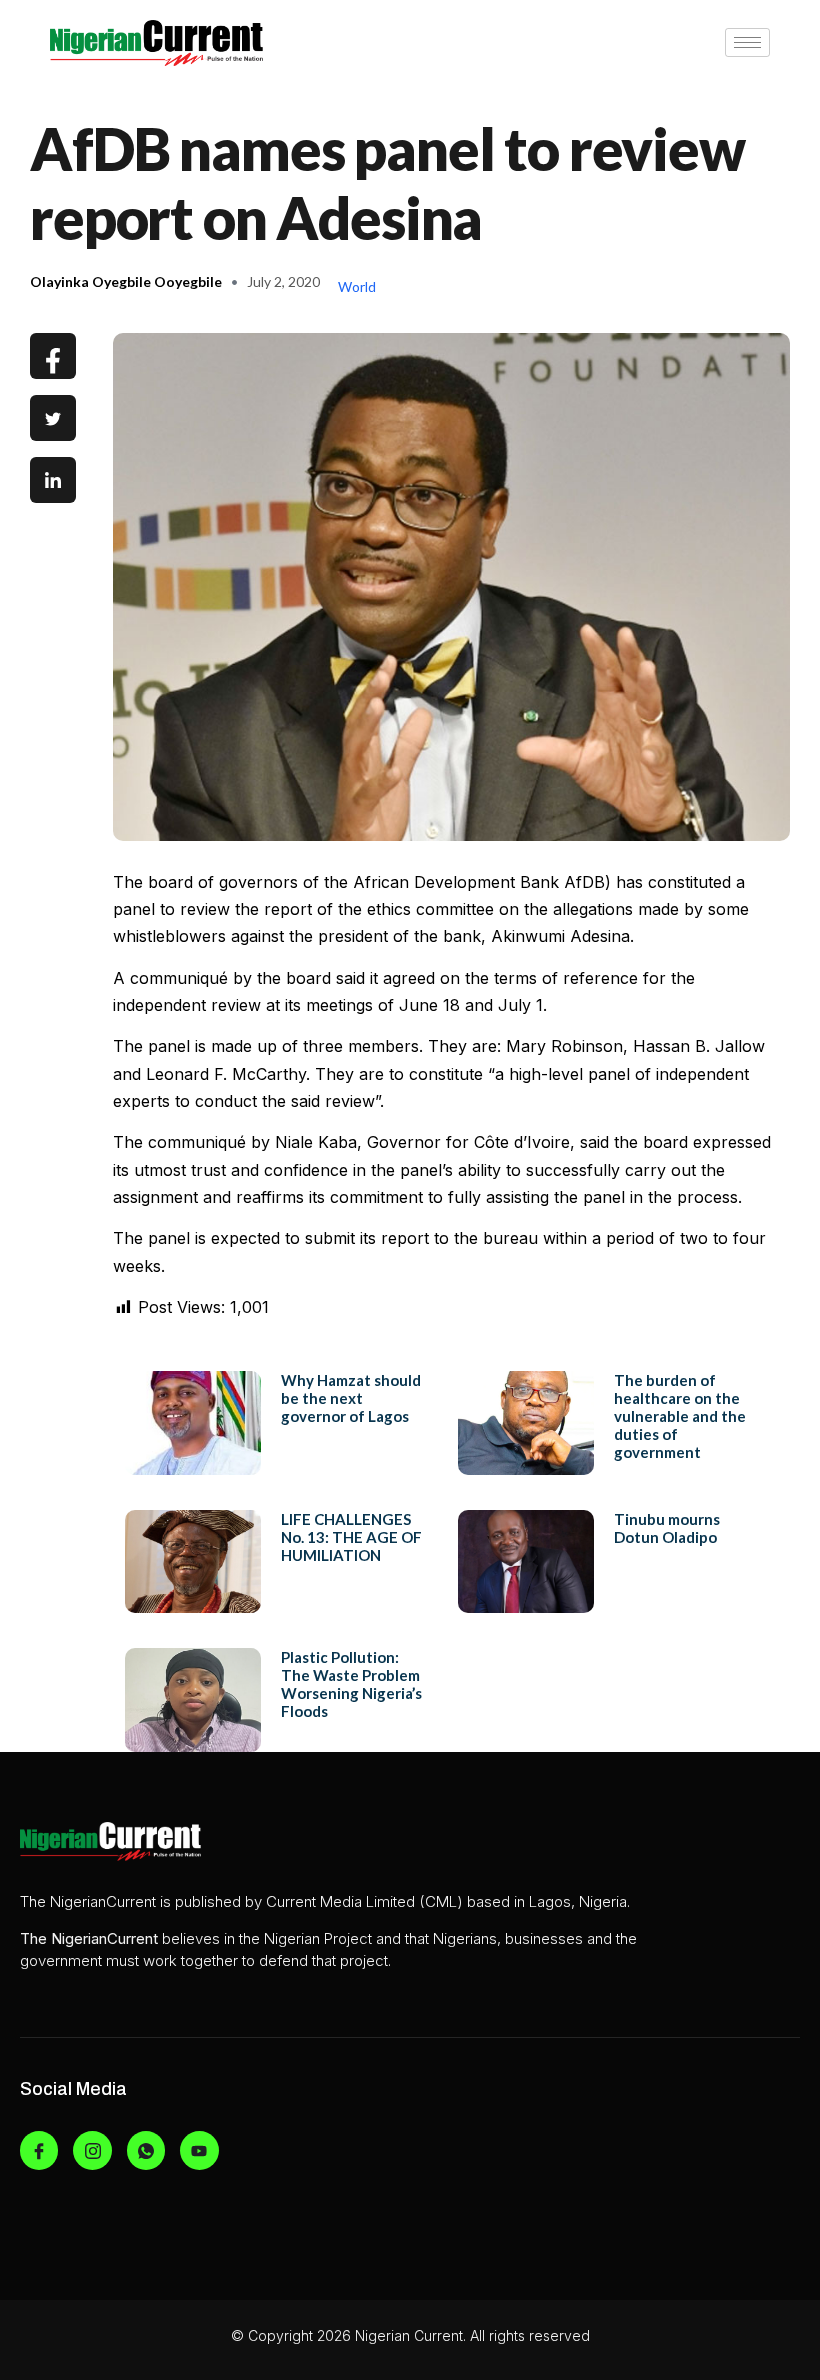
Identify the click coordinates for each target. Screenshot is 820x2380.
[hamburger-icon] (747, 42)
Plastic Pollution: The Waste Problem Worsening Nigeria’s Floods (351, 1684)
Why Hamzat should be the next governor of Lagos (351, 1398)
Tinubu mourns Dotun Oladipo (667, 1528)
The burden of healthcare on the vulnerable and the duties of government (680, 1416)
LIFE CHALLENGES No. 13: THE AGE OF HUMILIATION (351, 1537)
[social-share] (53, 356)
